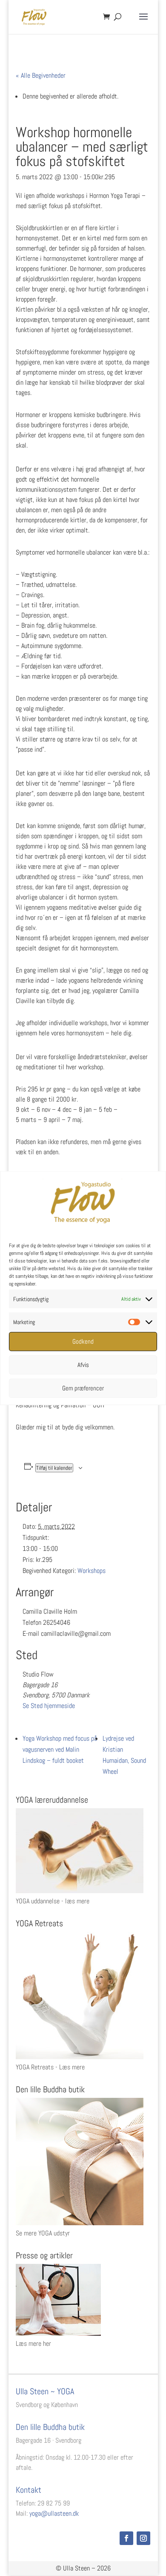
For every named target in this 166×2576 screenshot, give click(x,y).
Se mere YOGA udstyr (43, 2233)
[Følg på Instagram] (143, 2538)
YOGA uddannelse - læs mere (53, 1901)
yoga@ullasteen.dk (54, 2513)
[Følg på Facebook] (126, 2538)
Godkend (83, 1341)
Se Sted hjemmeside (49, 1706)
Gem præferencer (83, 1388)
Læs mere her (33, 2343)
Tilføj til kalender (54, 1468)
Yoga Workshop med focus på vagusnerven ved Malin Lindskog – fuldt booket (60, 1749)
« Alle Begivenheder (41, 75)
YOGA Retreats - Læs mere (50, 2067)
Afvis (83, 1365)
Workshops (92, 1571)
